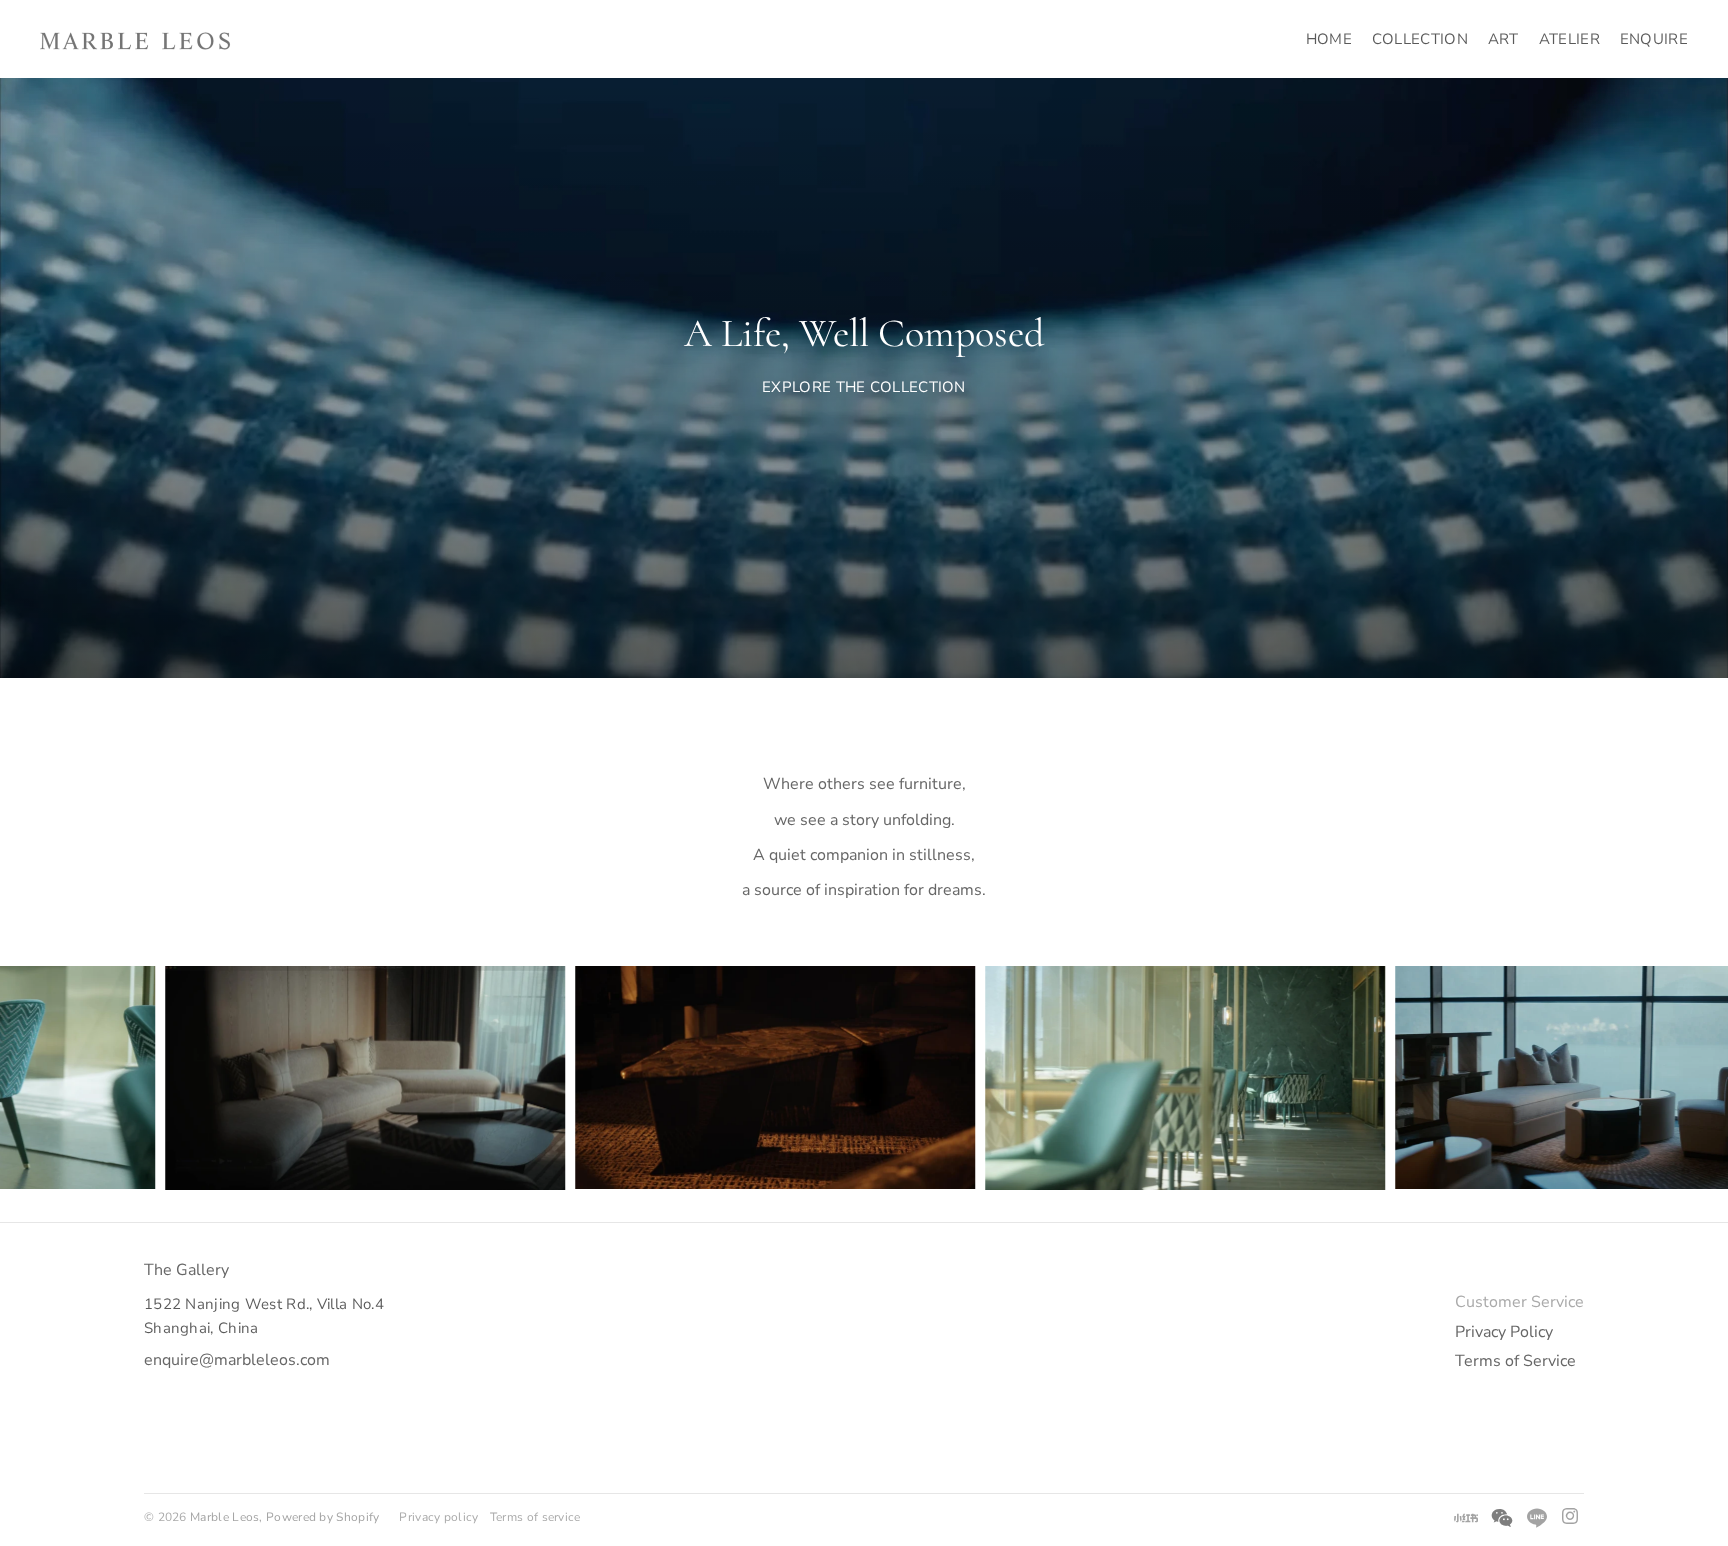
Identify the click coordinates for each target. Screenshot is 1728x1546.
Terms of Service (1515, 1361)
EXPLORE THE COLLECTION (864, 387)
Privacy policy (438, 1517)
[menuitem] (1329, 39)
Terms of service (535, 1517)
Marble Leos (224, 1517)
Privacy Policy (1504, 1332)
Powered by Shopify (322, 1517)
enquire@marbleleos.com (237, 1360)
